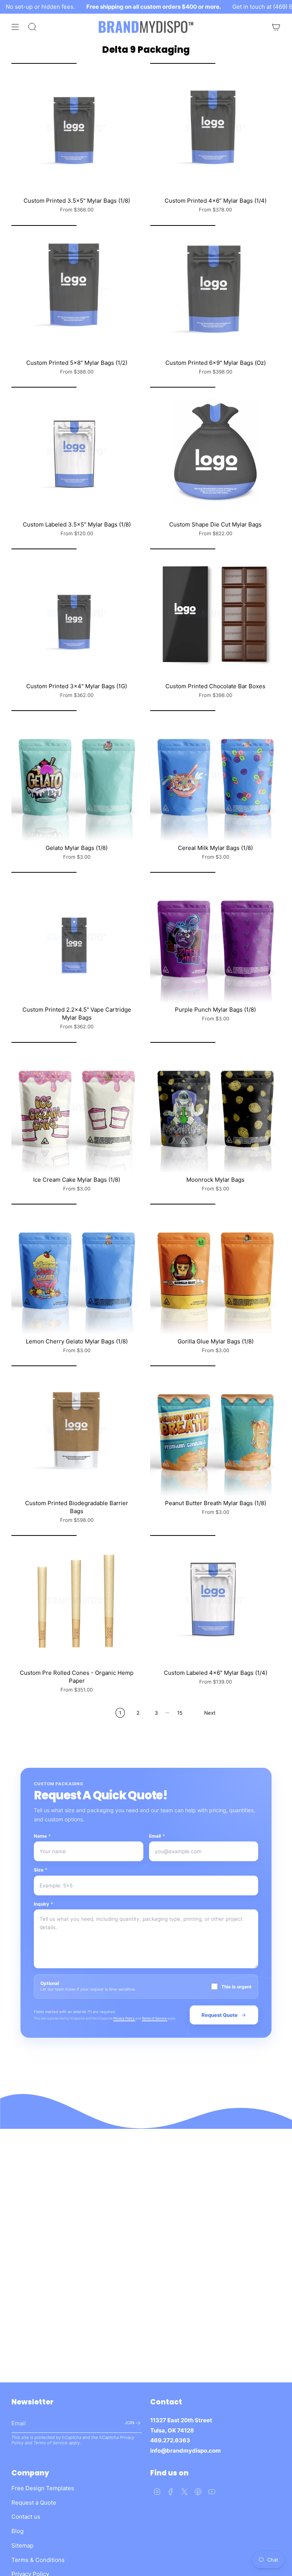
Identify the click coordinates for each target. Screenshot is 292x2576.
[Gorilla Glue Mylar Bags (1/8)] (215, 1269)
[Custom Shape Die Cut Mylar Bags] (215, 452)
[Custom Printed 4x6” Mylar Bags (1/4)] (215, 128)
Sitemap (22, 2545)
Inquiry (44, 1904)
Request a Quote (34, 2503)
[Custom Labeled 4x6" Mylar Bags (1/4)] (215, 1600)
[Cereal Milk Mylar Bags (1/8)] (215, 775)
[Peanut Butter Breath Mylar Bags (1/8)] (215, 1431)
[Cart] (276, 27)
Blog (17, 2531)
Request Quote (220, 2015)
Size (41, 1870)
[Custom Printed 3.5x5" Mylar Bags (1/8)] (77, 128)
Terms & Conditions (38, 2560)
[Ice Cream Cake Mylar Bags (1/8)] (77, 1107)
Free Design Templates (43, 2488)
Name (42, 1836)
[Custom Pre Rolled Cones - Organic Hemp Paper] (77, 1600)
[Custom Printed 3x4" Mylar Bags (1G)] (77, 614)
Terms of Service (155, 2018)
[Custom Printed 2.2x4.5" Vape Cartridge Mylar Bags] (77, 937)
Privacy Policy (124, 2018)
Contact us (26, 2517)
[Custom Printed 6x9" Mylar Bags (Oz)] (215, 290)
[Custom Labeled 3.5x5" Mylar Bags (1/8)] (77, 452)
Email (157, 1836)
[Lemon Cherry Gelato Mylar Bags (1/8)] (77, 1269)
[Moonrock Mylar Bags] (215, 1107)
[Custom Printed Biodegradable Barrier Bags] (77, 1431)
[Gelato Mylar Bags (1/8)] (77, 775)
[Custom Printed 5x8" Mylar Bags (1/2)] (77, 290)
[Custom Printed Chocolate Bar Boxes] (215, 614)
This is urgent (236, 1987)
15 (180, 1713)
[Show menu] (15, 27)
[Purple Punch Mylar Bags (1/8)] (215, 937)
